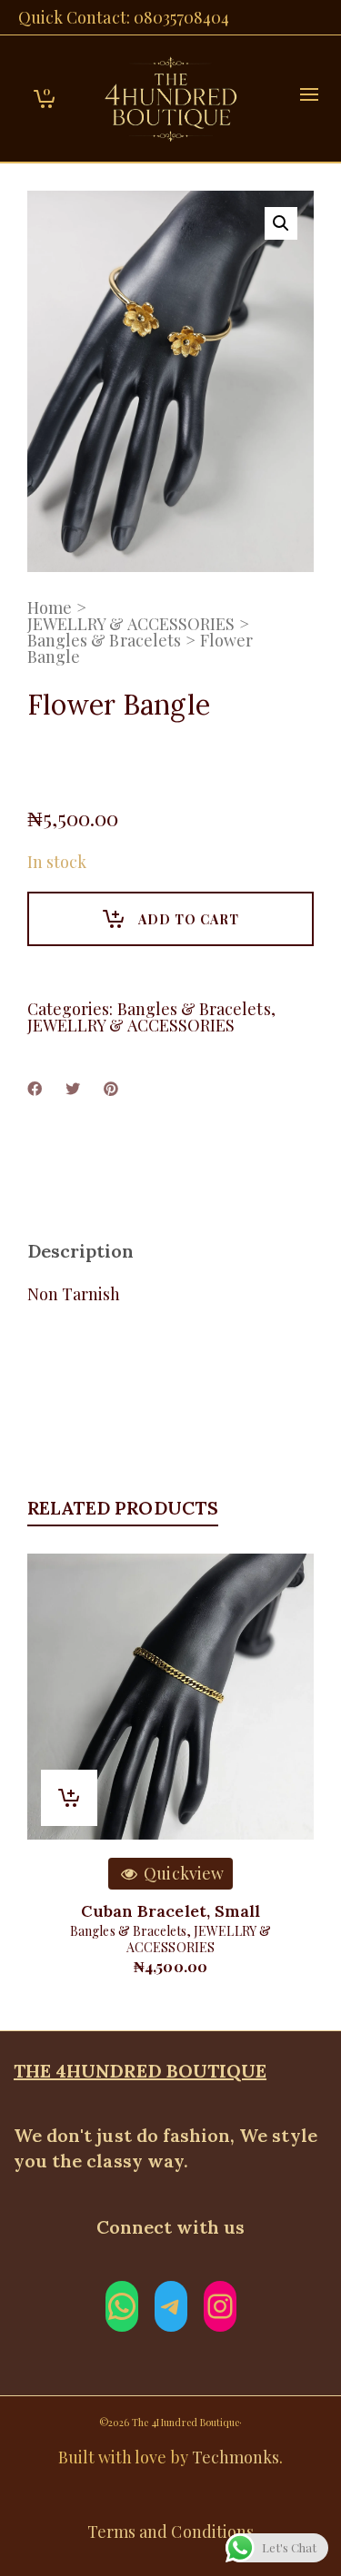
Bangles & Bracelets (104, 640)
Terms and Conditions (170, 2532)
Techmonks (236, 2457)
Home (50, 607)
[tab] (81, 1251)
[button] (281, 223)
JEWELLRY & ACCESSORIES (131, 624)
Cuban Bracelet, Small (170, 1911)
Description (81, 1251)
